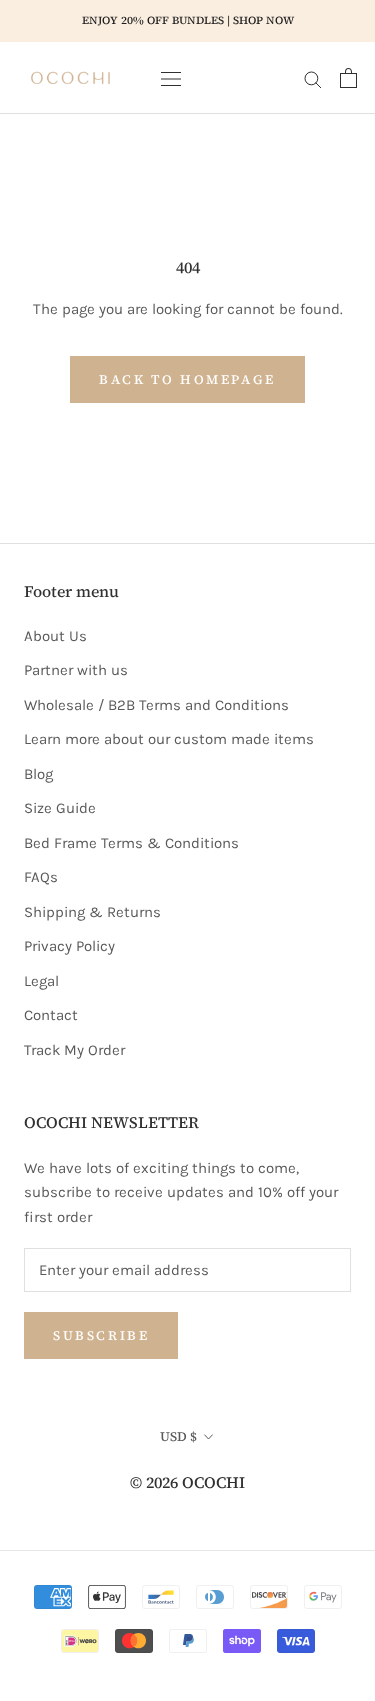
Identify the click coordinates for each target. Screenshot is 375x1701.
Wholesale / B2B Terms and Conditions (156, 705)
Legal (41, 981)
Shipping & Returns (92, 912)
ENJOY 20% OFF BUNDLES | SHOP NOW (188, 20)
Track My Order (74, 1050)
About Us (55, 636)
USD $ (178, 1436)
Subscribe (101, 1335)
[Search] (313, 78)
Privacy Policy (69, 946)
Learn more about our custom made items (169, 739)
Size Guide (60, 808)
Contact (51, 1015)
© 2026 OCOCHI (187, 1482)
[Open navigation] (171, 77)
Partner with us (76, 670)
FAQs (41, 877)
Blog (38, 774)
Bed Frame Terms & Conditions (131, 843)
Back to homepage (187, 379)
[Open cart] (348, 78)
